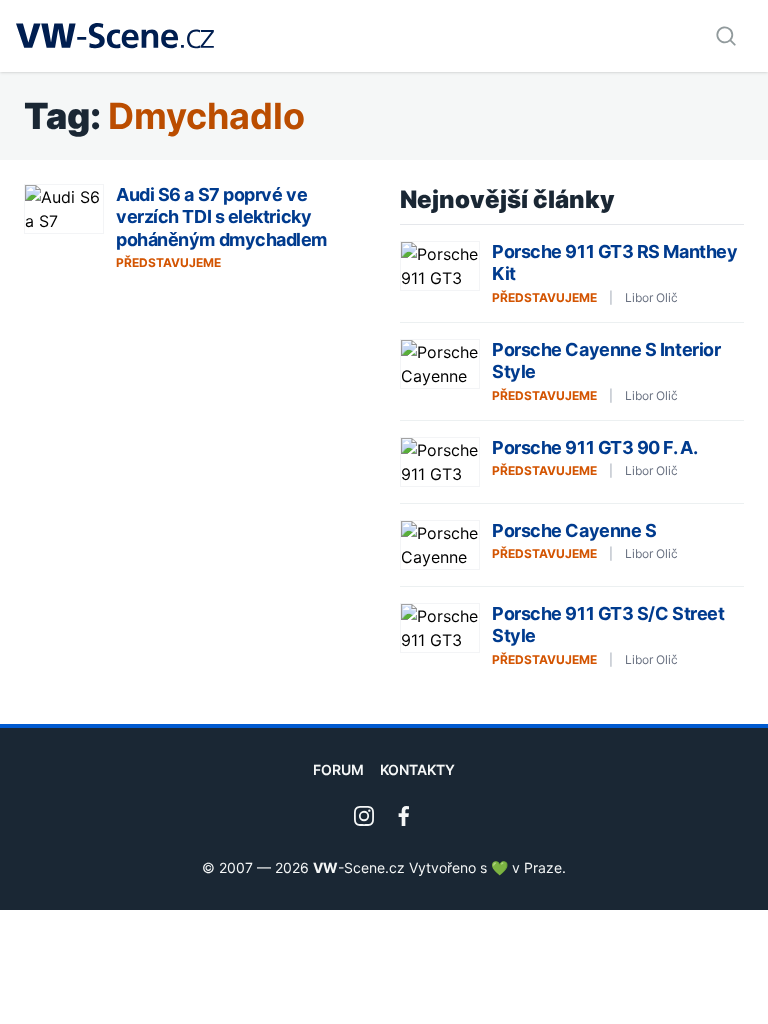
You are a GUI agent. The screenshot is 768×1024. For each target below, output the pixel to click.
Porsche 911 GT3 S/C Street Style (608, 625)
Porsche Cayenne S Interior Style (606, 361)
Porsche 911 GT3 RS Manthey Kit (614, 263)
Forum (338, 769)
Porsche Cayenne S (574, 530)
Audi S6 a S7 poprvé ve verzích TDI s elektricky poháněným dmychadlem (221, 217)
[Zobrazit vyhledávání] (726, 36)
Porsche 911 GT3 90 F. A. (594, 447)
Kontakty (417, 769)
